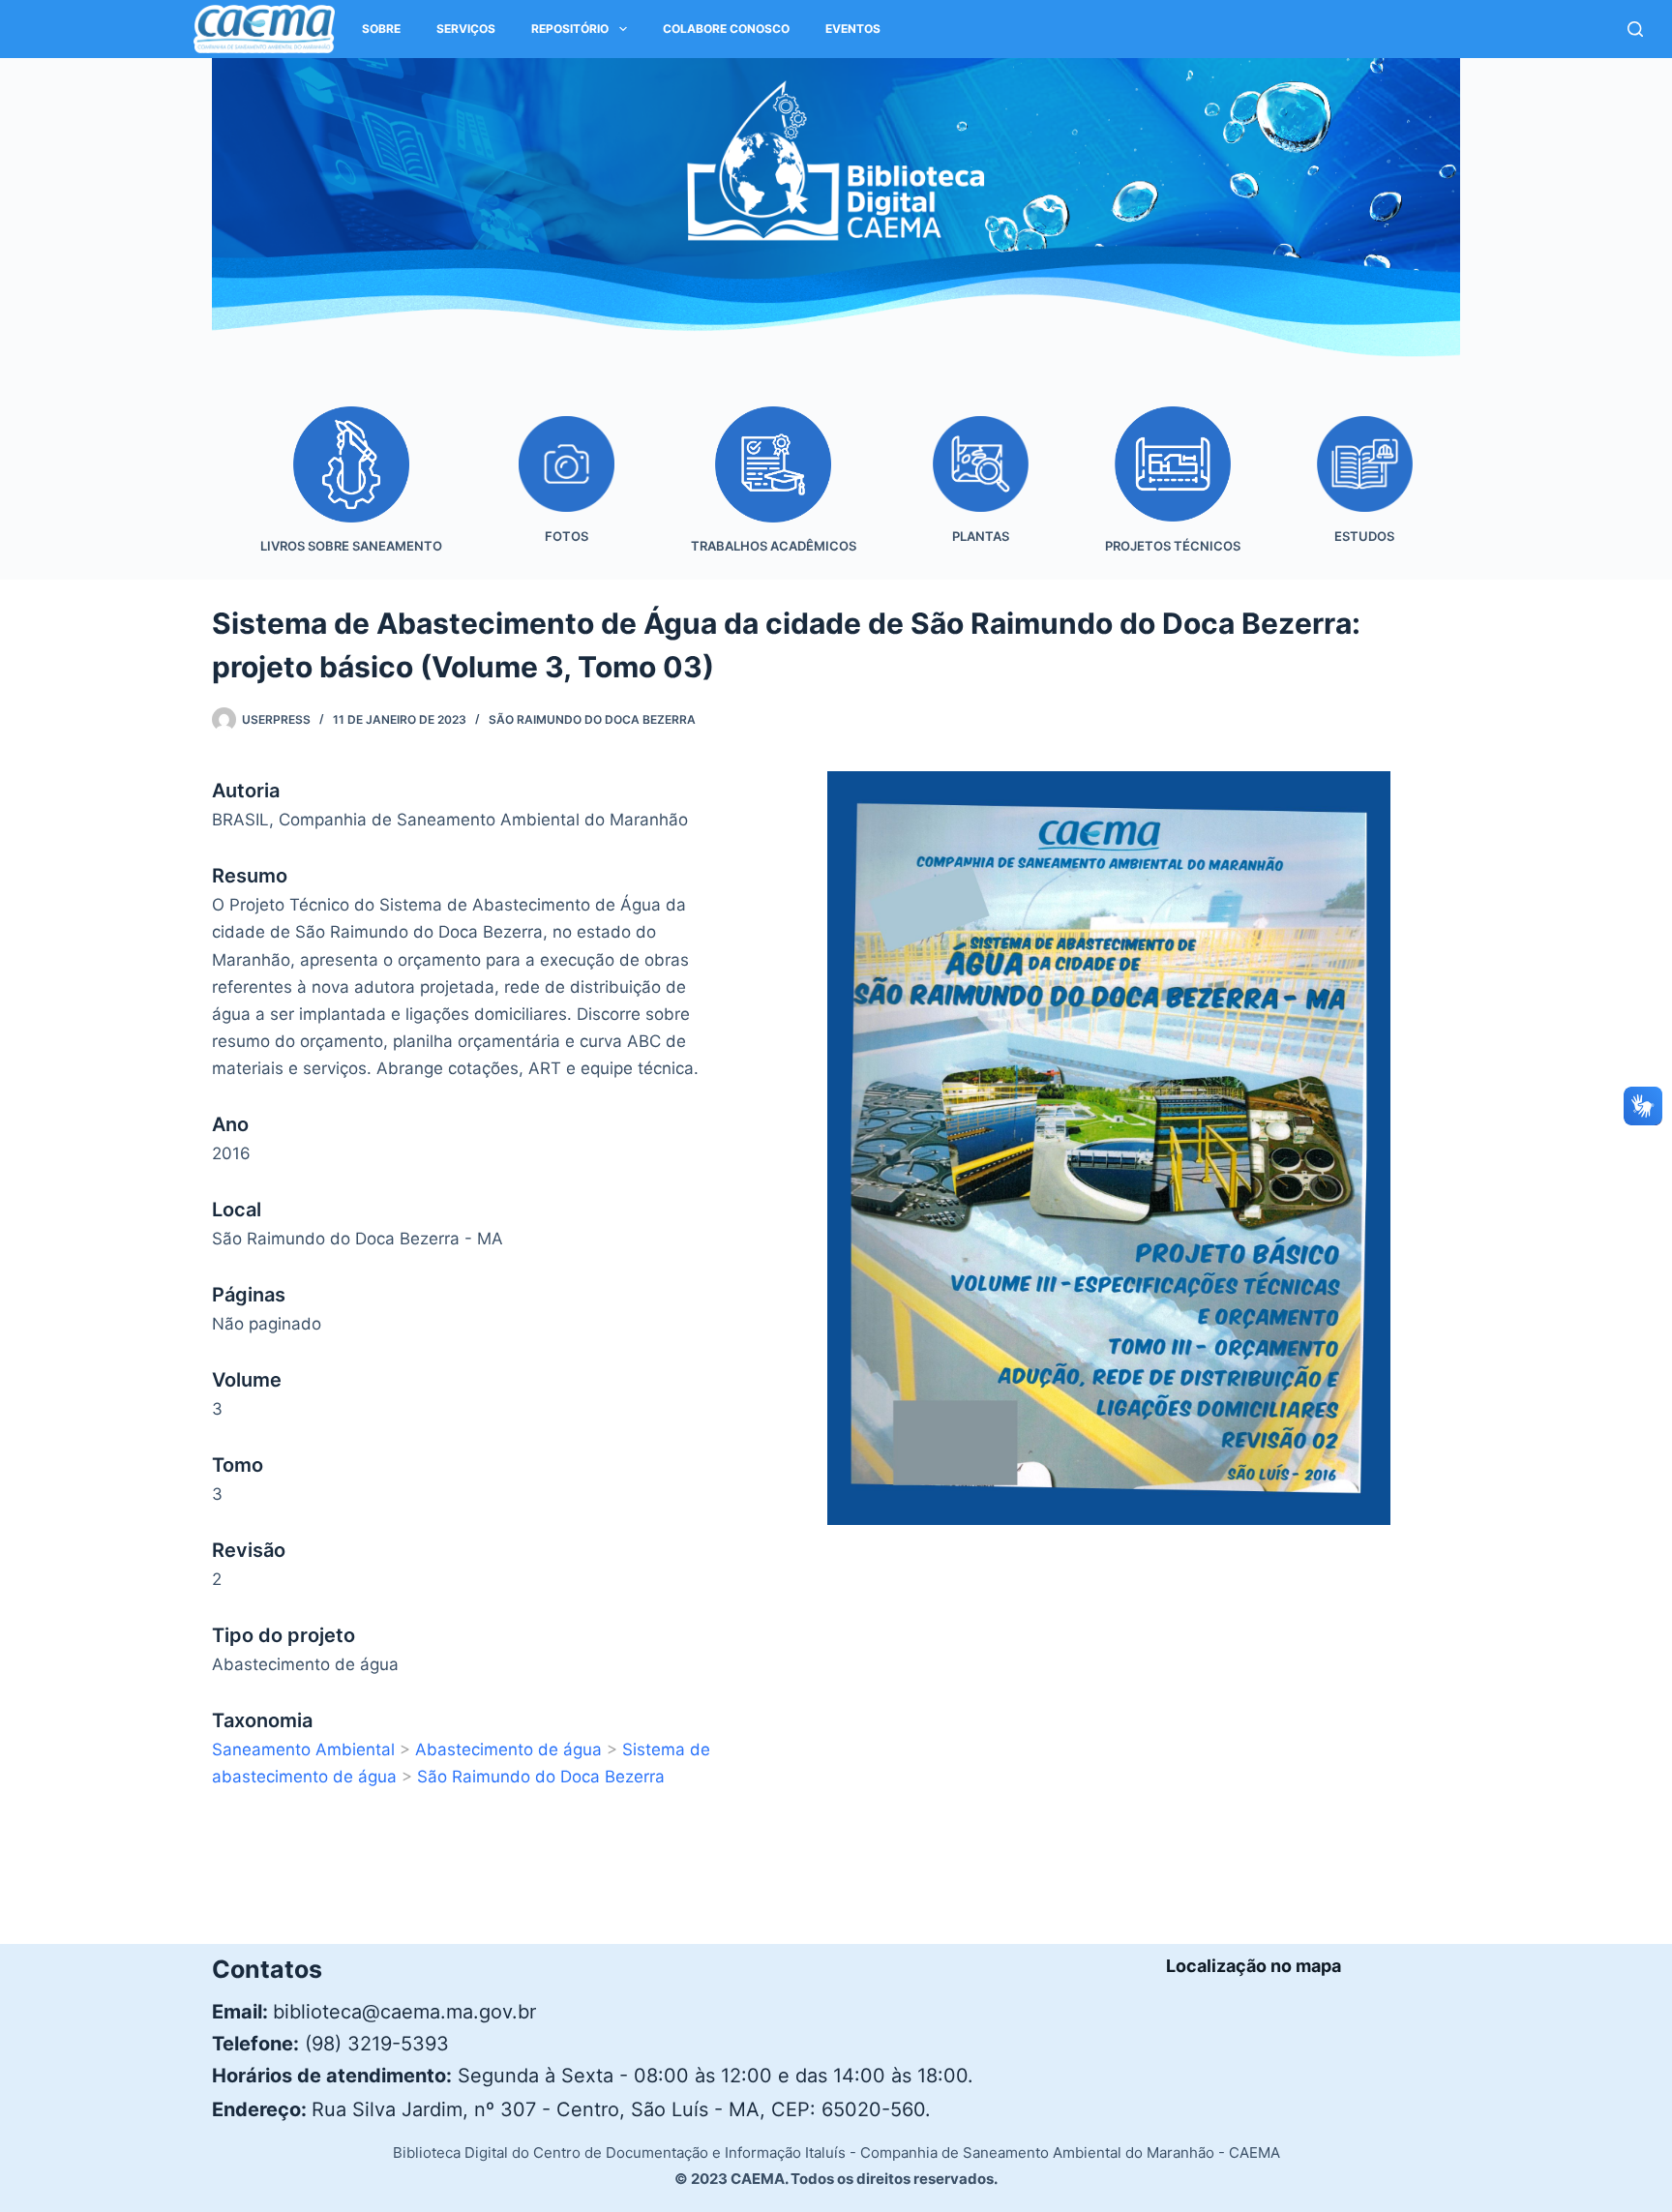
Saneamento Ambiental (303, 1749)
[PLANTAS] (980, 493)
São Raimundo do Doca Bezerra (592, 719)
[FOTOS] (566, 493)
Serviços (466, 29)
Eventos (853, 29)
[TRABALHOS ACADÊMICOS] (773, 493)
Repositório (570, 29)
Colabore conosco (726, 29)
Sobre (381, 29)
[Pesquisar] (1635, 29)
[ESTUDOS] (1364, 493)
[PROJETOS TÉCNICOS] (1172, 493)
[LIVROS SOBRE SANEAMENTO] (351, 493)
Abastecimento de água (508, 1749)
